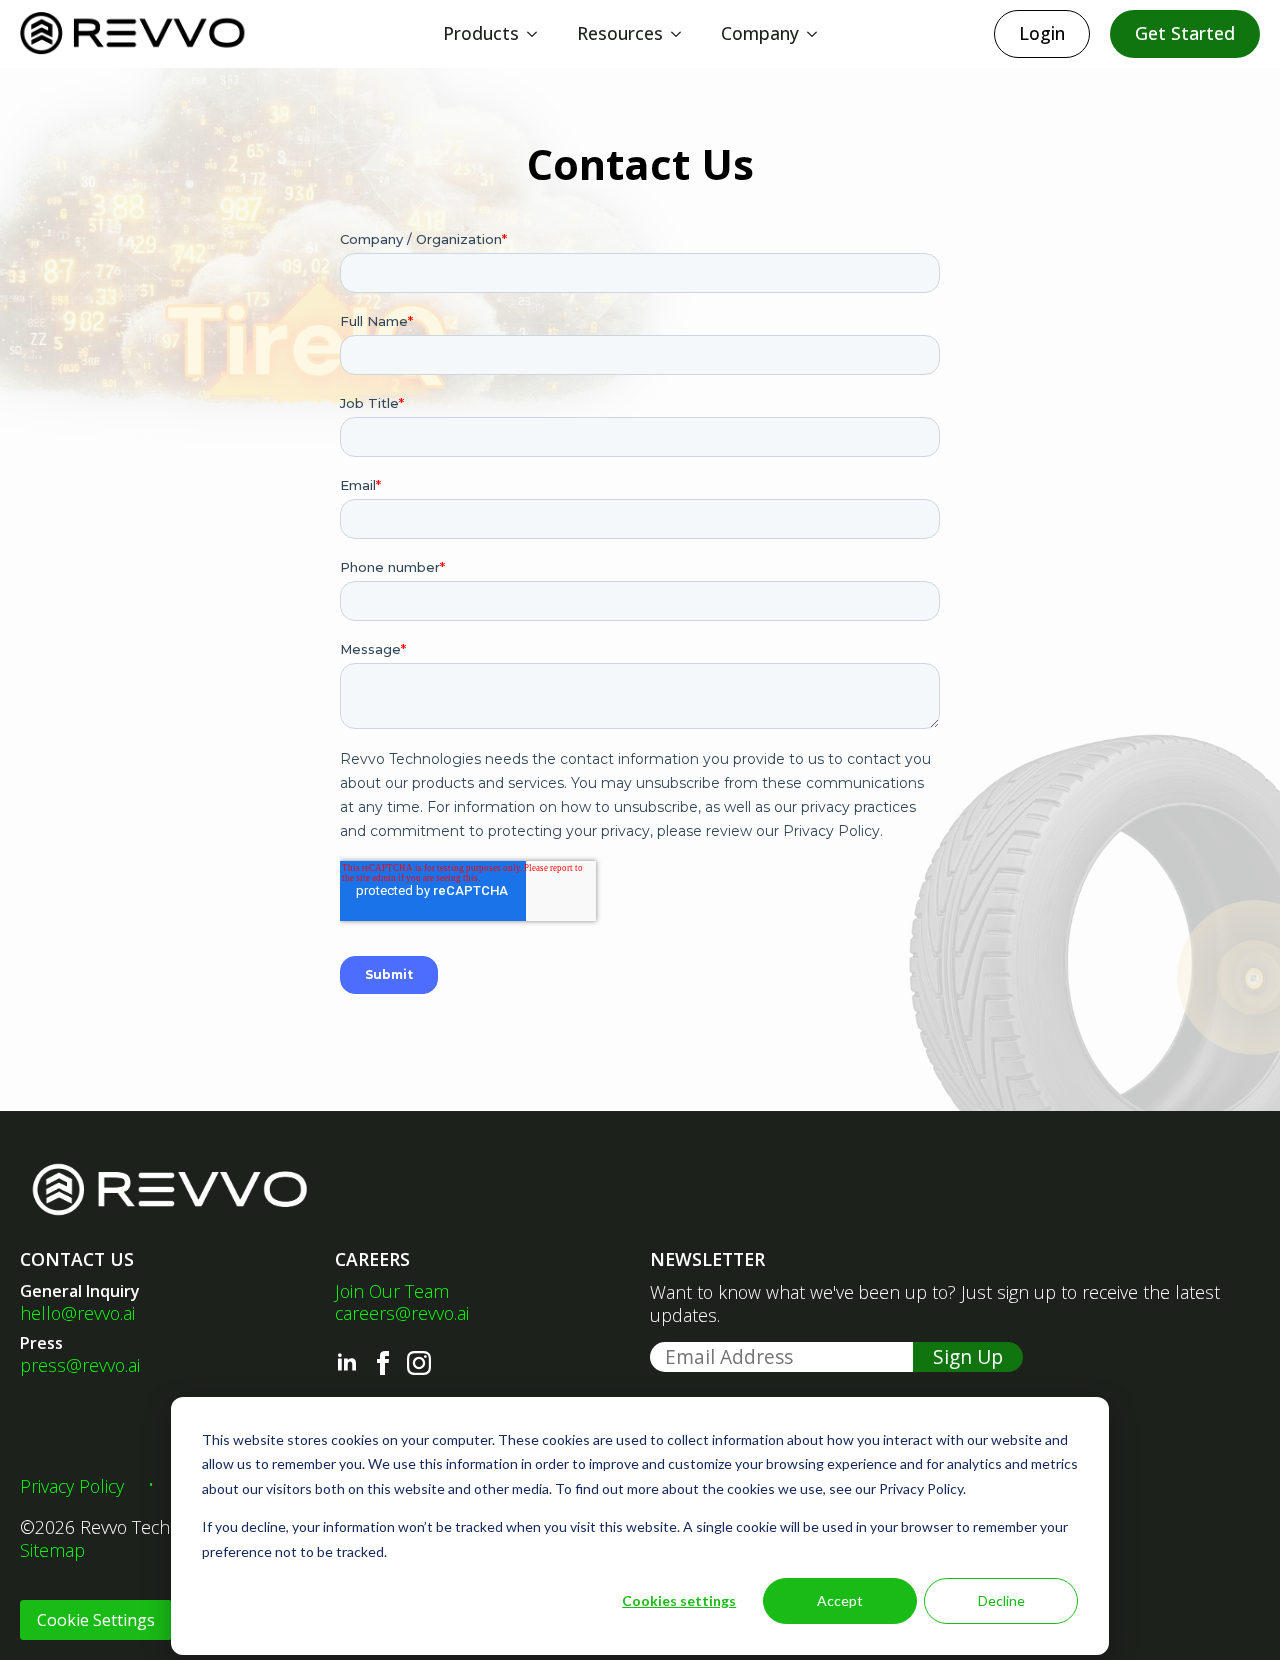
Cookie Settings (96, 1620)
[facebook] (383, 1363)
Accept (840, 1600)
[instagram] (419, 1363)
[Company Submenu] (818, 34)
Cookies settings (679, 1600)
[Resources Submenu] (682, 34)
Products (481, 33)
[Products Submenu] (538, 34)
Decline (1001, 1600)
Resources (620, 33)
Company (760, 33)
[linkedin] (347, 1363)
